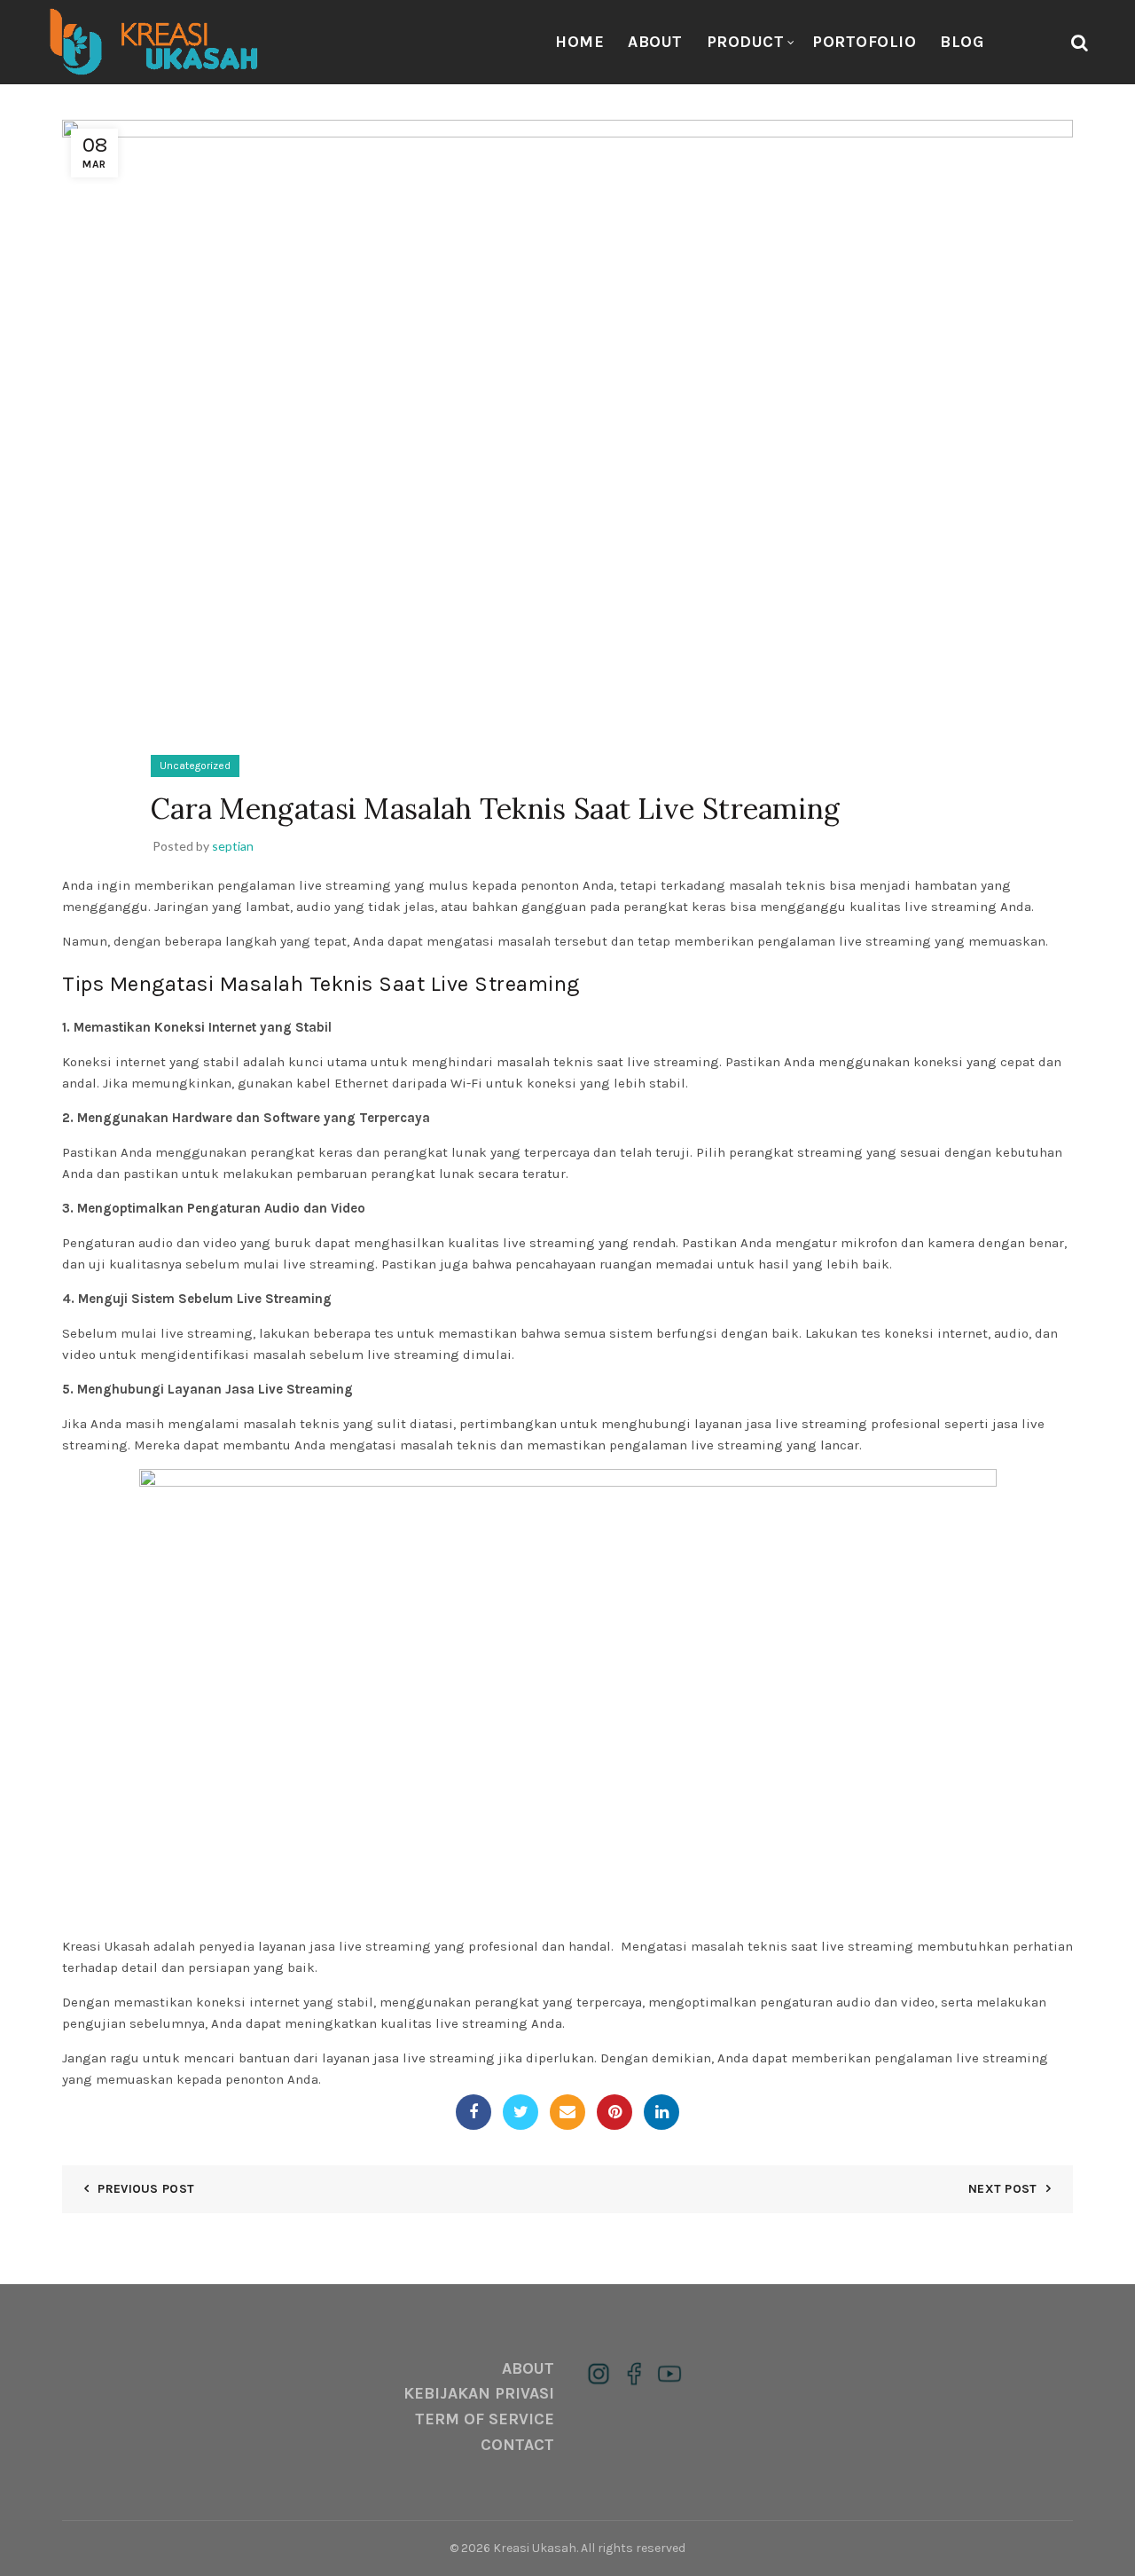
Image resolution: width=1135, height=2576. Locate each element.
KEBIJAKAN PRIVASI (479, 2393)
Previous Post (146, 2189)
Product (746, 42)
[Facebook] (474, 2112)
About (655, 42)
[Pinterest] (614, 2112)
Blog (962, 42)
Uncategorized (195, 766)
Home (579, 42)
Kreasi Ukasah (535, 2548)
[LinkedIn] (661, 2112)
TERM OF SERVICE (485, 2419)
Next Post (1003, 2189)
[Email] (567, 2112)
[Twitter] (521, 2112)
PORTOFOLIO (864, 42)
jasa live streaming (370, 1946)
